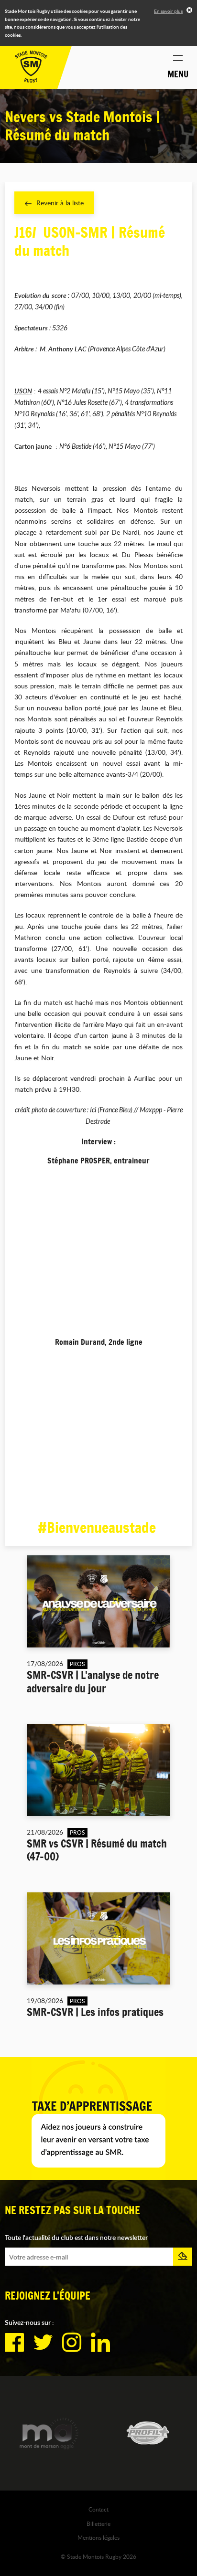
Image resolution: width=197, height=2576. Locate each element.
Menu (178, 74)
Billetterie (98, 2523)
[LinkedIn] (100, 2343)
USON (23, 391)
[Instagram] (72, 2343)
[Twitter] (43, 2343)
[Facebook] (14, 2343)
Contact (98, 2509)
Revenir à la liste (60, 203)
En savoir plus (168, 11)
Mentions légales (98, 2537)
